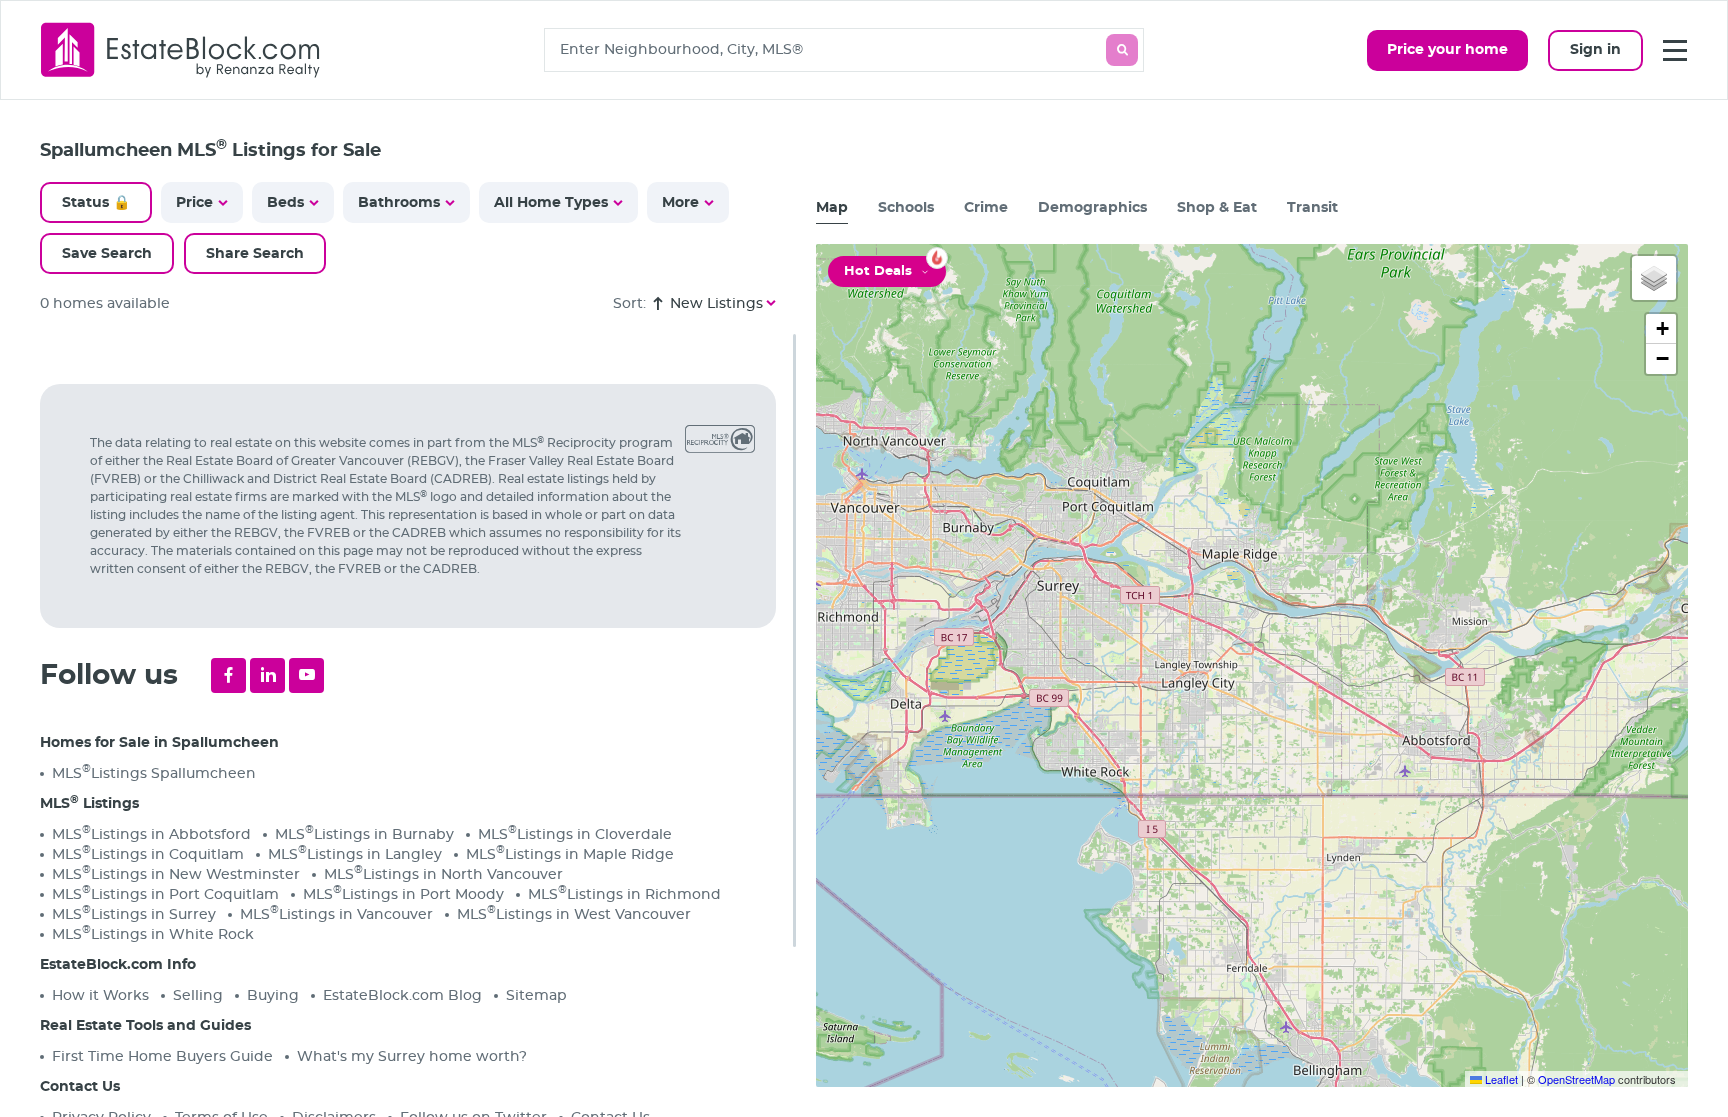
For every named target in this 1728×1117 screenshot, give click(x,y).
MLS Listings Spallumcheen (154, 772)
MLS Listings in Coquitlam (148, 853)
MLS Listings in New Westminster (176, 873)
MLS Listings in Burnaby (364, 833)
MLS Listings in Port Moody (403, 893)
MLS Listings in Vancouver (336, 913)
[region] (418, 725)
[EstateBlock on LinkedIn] (267, 675)
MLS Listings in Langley (355, 853)
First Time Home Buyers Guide (162, 1057)
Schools (906, 208)
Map (832, 208)
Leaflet (1500, 1079)
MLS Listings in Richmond (624, 893)
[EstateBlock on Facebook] (228, 675)
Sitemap (536, 996)
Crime (986, 208)
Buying (273, 996)
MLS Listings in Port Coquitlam (165, 893)
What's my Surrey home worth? (412, 1057)
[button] (1654, 278)
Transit (1312, 208)
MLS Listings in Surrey (134, 913)
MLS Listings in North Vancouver (443, 873)
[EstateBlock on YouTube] (306, 675)
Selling (198, 996)
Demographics (1092, 208)
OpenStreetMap (1576, 1079)
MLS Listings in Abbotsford (151, 833)
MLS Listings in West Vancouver (574, 913)
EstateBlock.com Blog (402, 996)
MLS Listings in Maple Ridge (570, 853)
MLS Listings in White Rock (153, 933)
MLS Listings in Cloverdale (575, 833)
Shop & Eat (1217, 208)
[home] (181, 49)
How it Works (100, 996)
